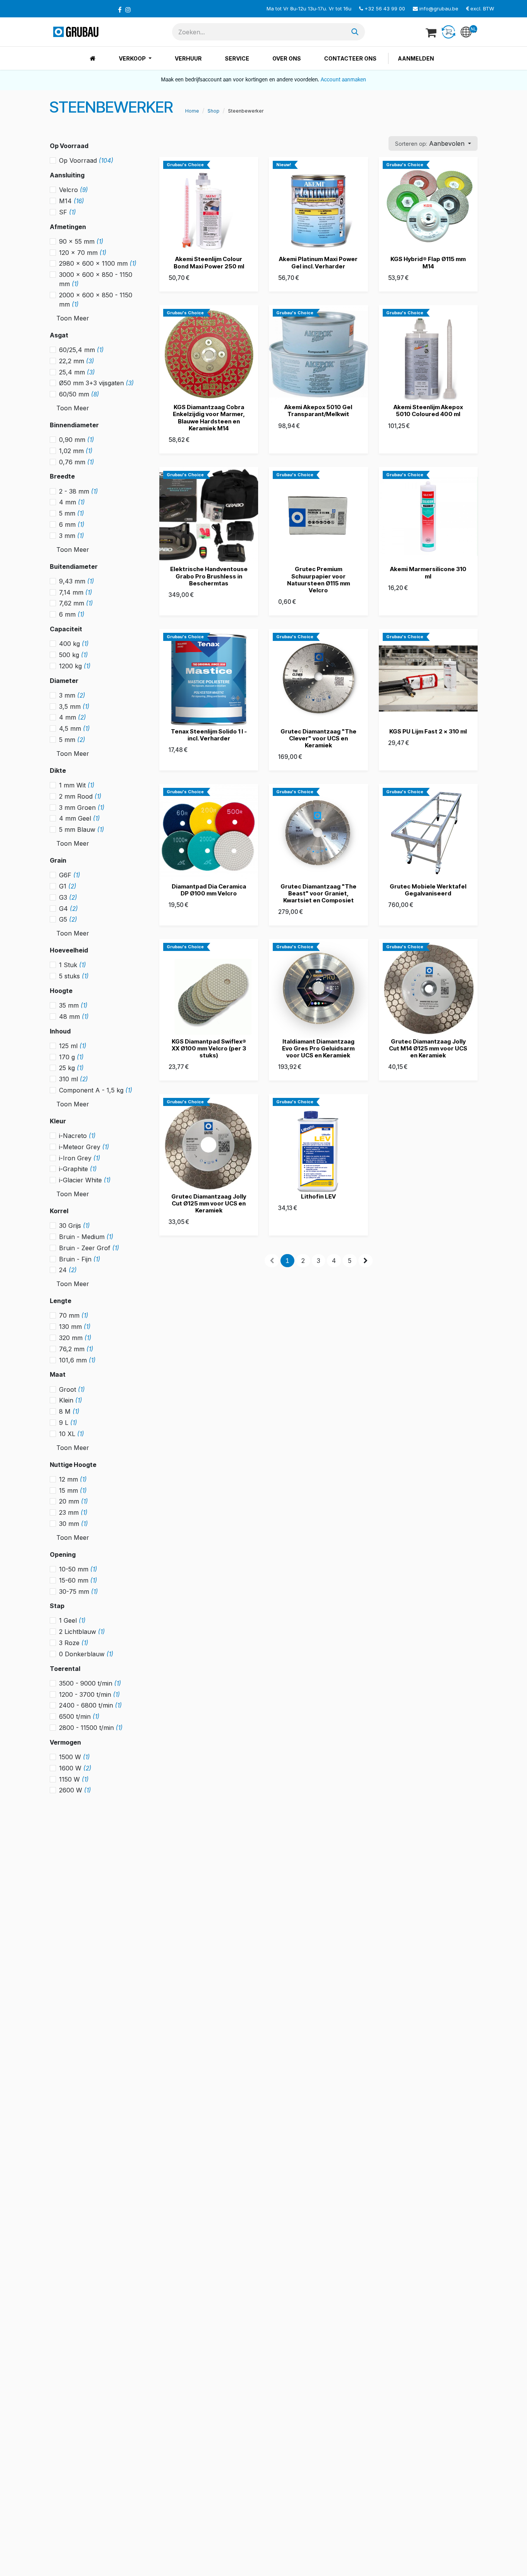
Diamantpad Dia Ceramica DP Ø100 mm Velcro (209, 890)
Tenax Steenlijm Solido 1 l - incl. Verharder (209, 735)
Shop (214, 111)
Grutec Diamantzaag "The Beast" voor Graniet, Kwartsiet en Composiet (318, 893)
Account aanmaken (343, 80)
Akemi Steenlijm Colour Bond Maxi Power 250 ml (209, 262)
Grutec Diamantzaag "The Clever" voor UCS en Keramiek (318, 738)
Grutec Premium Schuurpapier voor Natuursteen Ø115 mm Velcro (318, 580)
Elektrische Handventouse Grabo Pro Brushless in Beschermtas (209, 576)
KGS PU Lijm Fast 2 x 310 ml (428, 731)
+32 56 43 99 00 (385, 8)
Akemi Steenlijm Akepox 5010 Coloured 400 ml (428, 411)
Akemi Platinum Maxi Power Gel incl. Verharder (318, 262)
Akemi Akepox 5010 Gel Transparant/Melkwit (318, 411)
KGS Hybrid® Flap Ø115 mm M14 (428, 262)
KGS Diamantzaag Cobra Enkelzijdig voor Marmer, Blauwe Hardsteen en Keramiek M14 (209, 418)
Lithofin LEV (318, 1196)
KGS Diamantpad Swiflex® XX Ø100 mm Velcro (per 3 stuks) (209, 1048)
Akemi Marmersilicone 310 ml (428, 572)
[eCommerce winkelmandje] (432, 32)
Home (192, 111)
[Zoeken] (355, 32)
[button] (433, 143)
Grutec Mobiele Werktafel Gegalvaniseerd (428, 890)
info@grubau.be (439, 8)
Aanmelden (416, 58)
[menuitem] (93, 58)
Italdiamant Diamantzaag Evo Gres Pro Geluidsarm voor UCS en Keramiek (318, 1048)
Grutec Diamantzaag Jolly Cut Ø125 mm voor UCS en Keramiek (209, 1203)
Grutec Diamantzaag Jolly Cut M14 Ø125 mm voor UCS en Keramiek (428, 1048)
